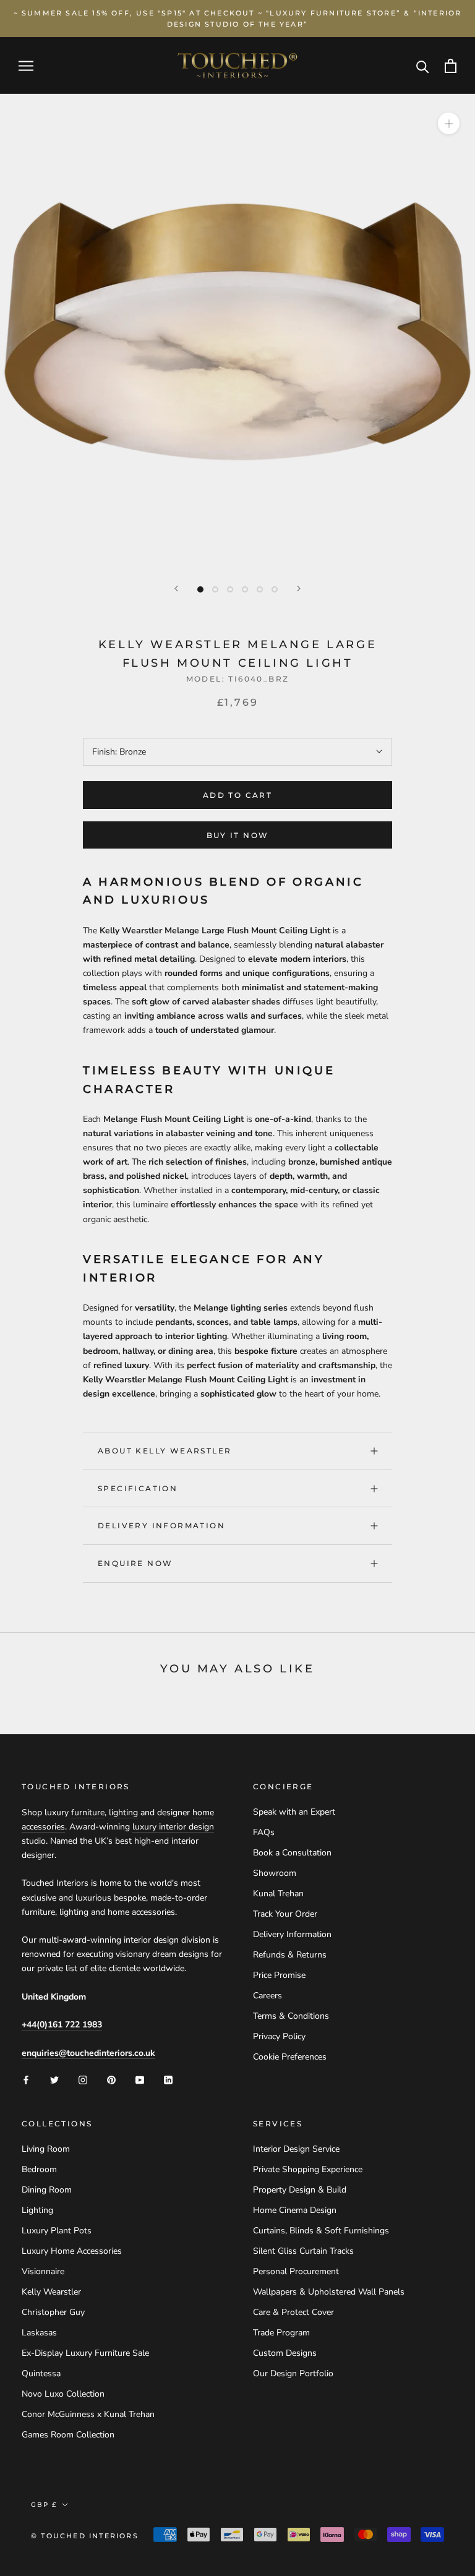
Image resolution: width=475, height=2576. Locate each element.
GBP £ (44, 2505)
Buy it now (238, 835)
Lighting (37, 2210)
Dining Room (47, 2190)
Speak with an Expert (294, 1812)
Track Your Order (285, 1914)
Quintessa (41, 2373)
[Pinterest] (111, 2080)
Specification (138, 1488)
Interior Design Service (296, 2149)
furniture (88, 1812)
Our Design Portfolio (293, 2373)
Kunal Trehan (278, 1893)
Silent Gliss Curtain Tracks (303, 2251)
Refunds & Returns (290, 1955)
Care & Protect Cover (293, 2312)
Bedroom (39, 2169)
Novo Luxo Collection (63, 2394)
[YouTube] (140, 2080)
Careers (267, 1996)
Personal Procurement (296, 2271)
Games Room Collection (68, 2435)
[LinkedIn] (168, 2080)
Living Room (46, 2149)
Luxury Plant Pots (57, 2231)
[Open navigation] (26, 66)
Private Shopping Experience (308, 2169)
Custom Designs (285, 2353)
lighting (123, 1812)
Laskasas (39, 2333)
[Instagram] (83, 2080)
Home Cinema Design (295, 2210)
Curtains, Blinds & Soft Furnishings (321, 2231)
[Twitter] (54, 2080)
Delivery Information (161, 1525)
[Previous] (176, 588)
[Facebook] (26, 2080)
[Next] (299, 588)
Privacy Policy (279, 2036)
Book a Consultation (292, 1853)
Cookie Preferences (290, 2057)
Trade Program (281, 2333)
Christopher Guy (53, 2312)
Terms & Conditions (291, 2016)
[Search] (423, 66)
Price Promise (279, 1975)
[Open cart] (451, 66)
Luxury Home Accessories (72, 2251)
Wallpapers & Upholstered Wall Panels (329, 2292)
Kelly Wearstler (51, 2292)
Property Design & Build (300, 2190)
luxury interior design (173, 1827)
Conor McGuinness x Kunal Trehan (88, 2414)
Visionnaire (43, 2271)
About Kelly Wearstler (165, 1451)
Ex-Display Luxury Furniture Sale (85, 2353)
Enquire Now (135, 1563)
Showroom (275, 1873)
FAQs (264, 1832)
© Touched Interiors (85, 2536)
